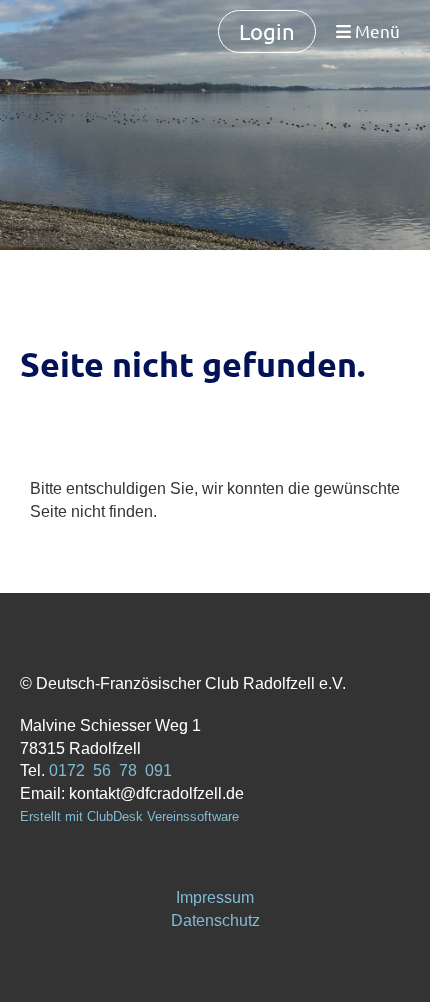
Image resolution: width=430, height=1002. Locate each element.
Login (267, 31)
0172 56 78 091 (110, 770)
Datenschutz (215, 920)
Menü (375, 30)
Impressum (215, 897)
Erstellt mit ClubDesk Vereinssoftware (129, 816)
